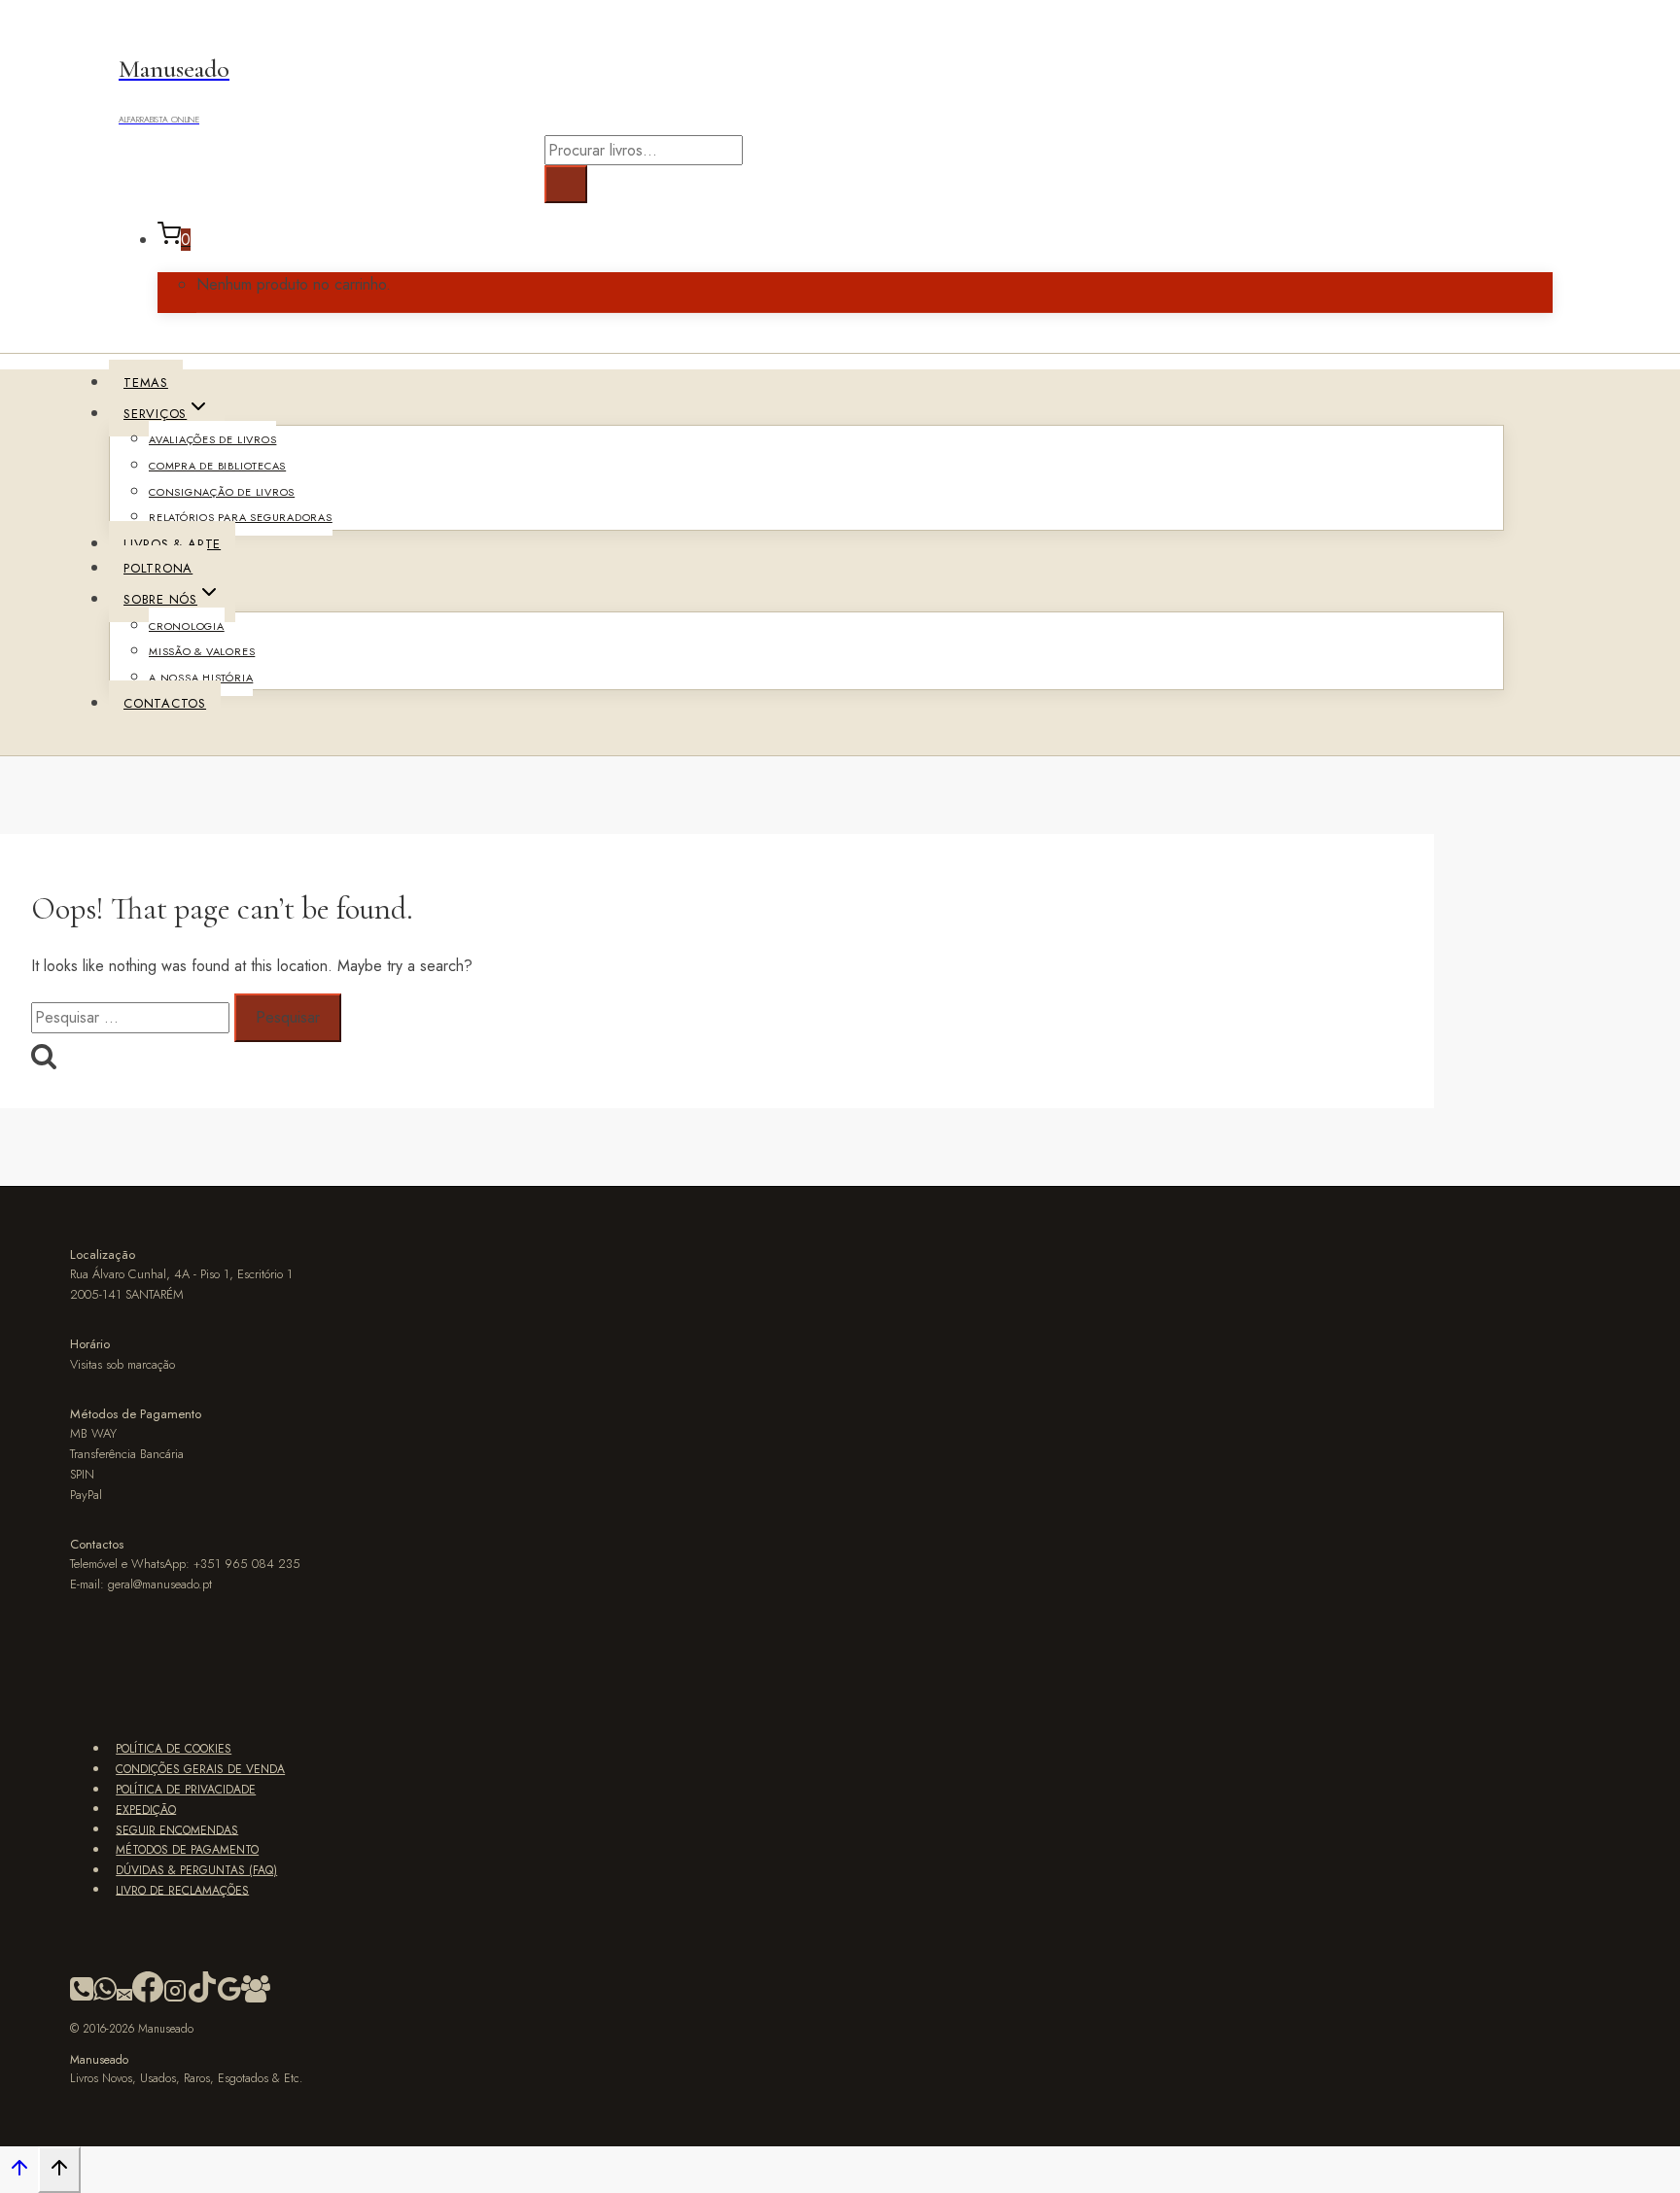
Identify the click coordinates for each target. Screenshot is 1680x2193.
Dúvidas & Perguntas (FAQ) (196, 1870)
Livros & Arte (172, 544)
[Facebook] (148, 1999)
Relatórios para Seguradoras (241, 517)
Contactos (165, 703)
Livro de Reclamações (182, 1890)
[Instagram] (175, 1999)
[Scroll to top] (19, 2172)
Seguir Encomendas (177, 1829)
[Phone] (82, 1999)
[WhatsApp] (105, 1999)
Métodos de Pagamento (187, 1850)
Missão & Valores (202, 651)
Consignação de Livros (222, 492)
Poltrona (158, 568)
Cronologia (187, 626)
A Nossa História (201, 678)
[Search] (566, 184)
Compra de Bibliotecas (217, 466)
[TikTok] (202, 1999)
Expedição (146, 1809)
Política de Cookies (174, 1749)
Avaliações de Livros (212, 439)
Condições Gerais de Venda (200, 1769)
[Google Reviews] (229, 1999)
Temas (146, 383)
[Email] (124, 1999)
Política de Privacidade (186, 1790)
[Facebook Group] (256, 1999)
